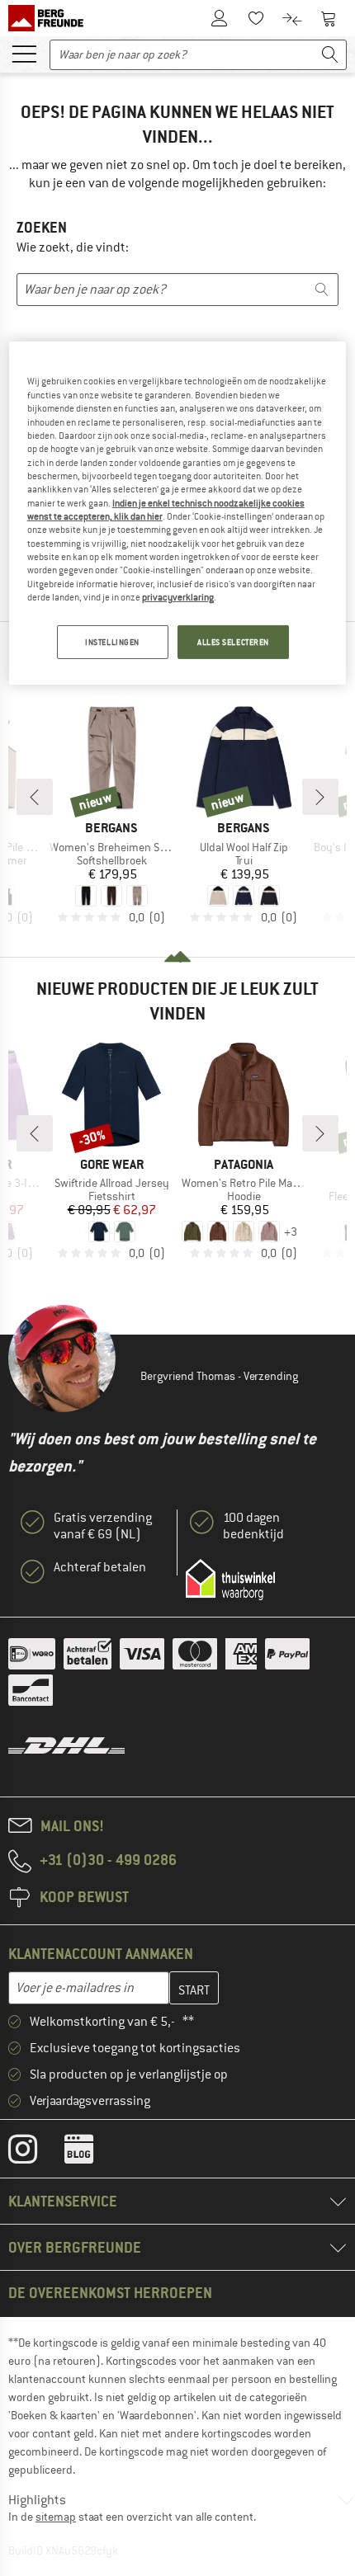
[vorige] (35, 797)
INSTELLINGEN (112, 641)
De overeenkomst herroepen (110, 2293)
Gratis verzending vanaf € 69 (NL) (103, 1526)
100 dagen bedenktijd (253, 1526)
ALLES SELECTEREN (233, 641)
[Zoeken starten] (330, 55)
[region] (178, 513)
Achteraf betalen (100, 1567)
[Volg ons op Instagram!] (35, 2153)
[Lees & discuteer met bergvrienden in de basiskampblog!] (91, 2153)
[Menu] (24, 53)
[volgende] (320, 797)
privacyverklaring (178, 597)
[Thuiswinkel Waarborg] (230, 1580)
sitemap (56, 2517)
